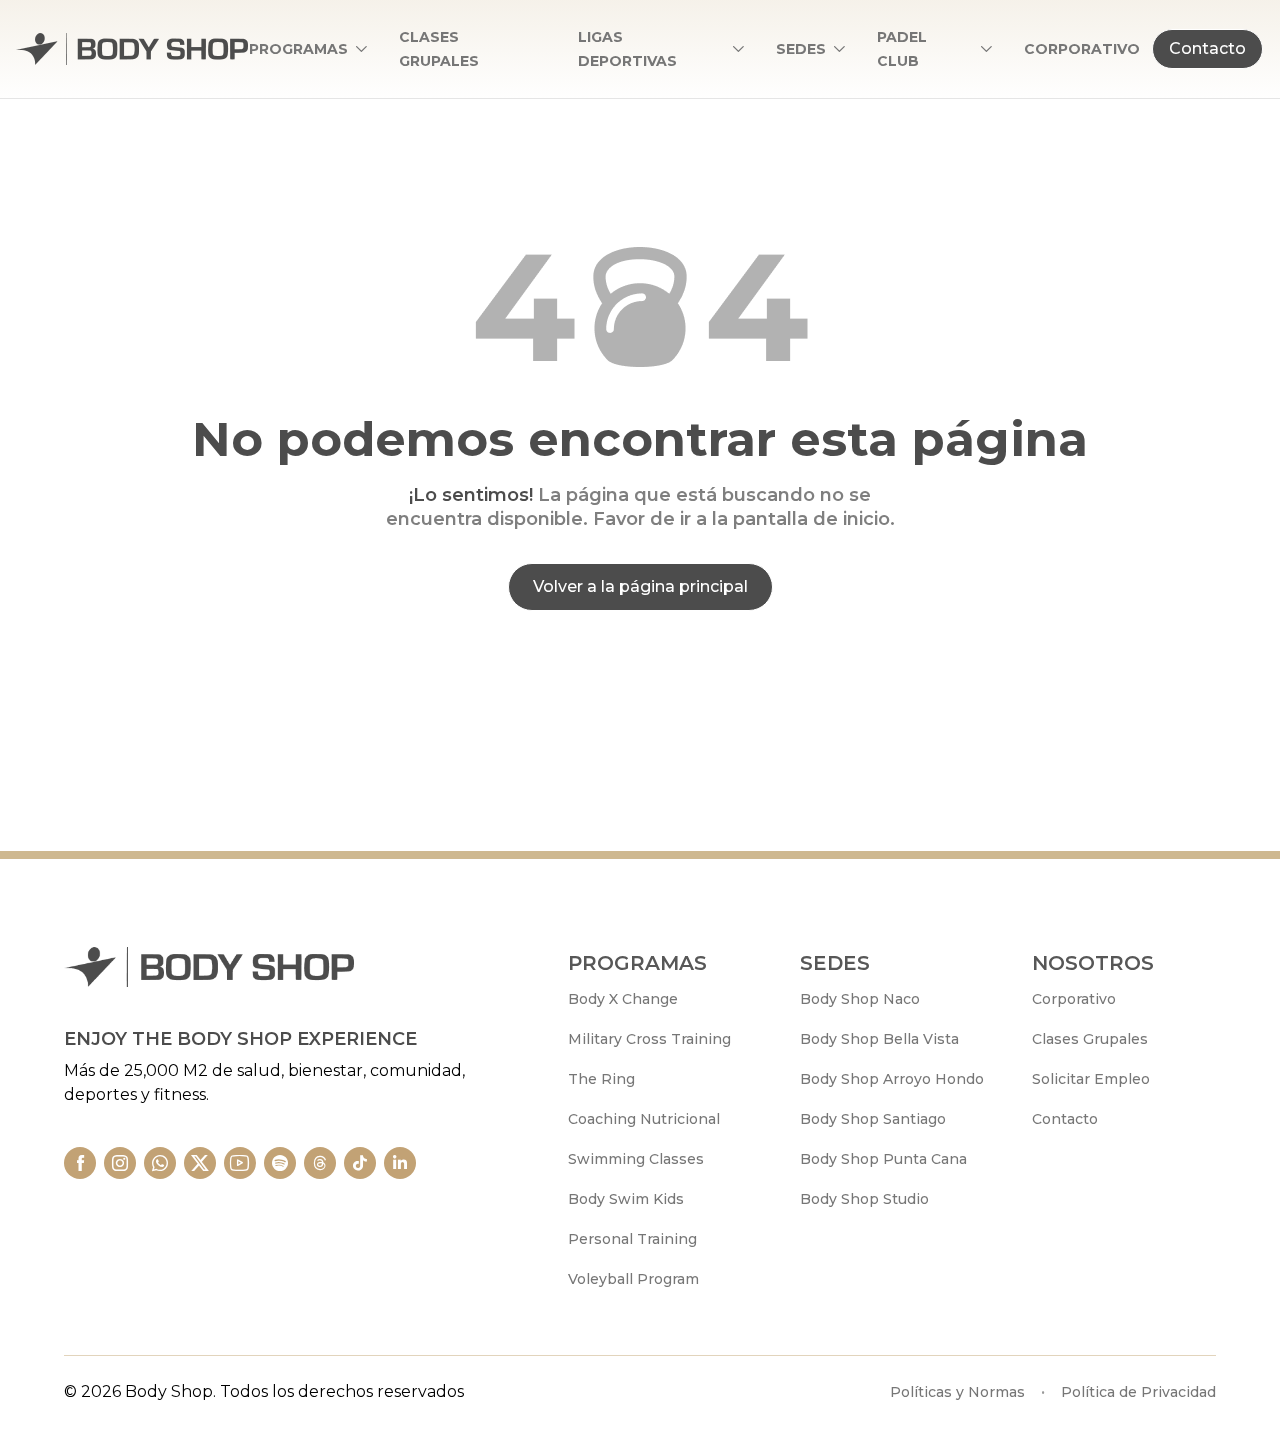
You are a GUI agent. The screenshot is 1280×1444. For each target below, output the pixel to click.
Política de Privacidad (1138, 1392)
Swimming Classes (636, 1159)
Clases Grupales (1090, 1039)
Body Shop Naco (860, 999)
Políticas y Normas (957, 1392)
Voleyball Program (633, 1279)
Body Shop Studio (864, 1199)
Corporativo (1074, 999)
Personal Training (632, 1239)
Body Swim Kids (626, 1199)
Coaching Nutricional (644, 1119)
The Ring (601, 1079)
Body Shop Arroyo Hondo (892, 1079)
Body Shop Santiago (873, 1119)
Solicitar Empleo (1091, 1079)
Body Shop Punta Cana (883, 1159)
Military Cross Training (649, 1039)
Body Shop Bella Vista (879, 1039)
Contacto (1207, 48)
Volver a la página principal (640, 586)
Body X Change (623, 999)
